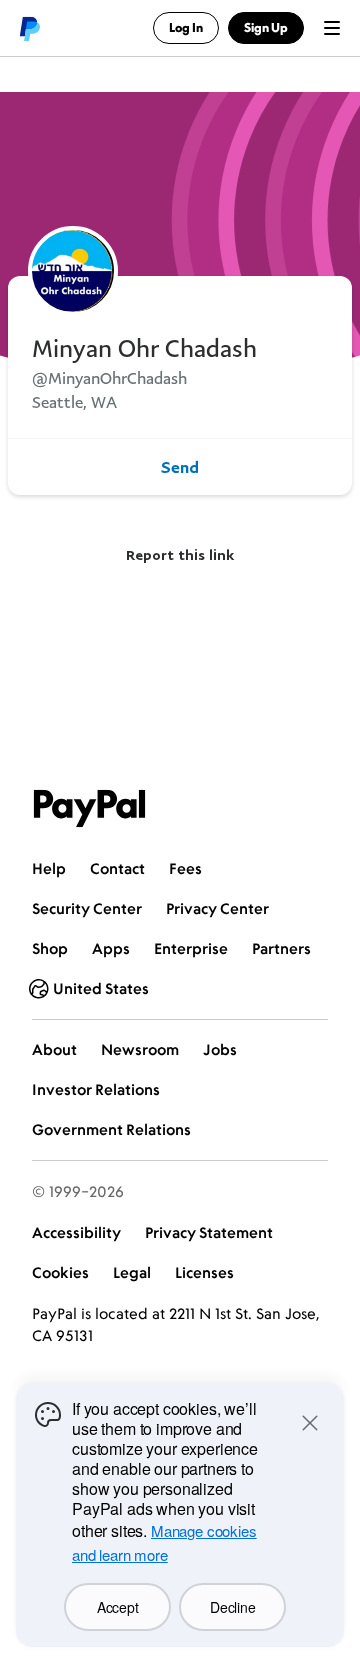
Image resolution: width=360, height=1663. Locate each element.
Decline (232, 1607)
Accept (117, 1607)
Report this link (180, 554)
